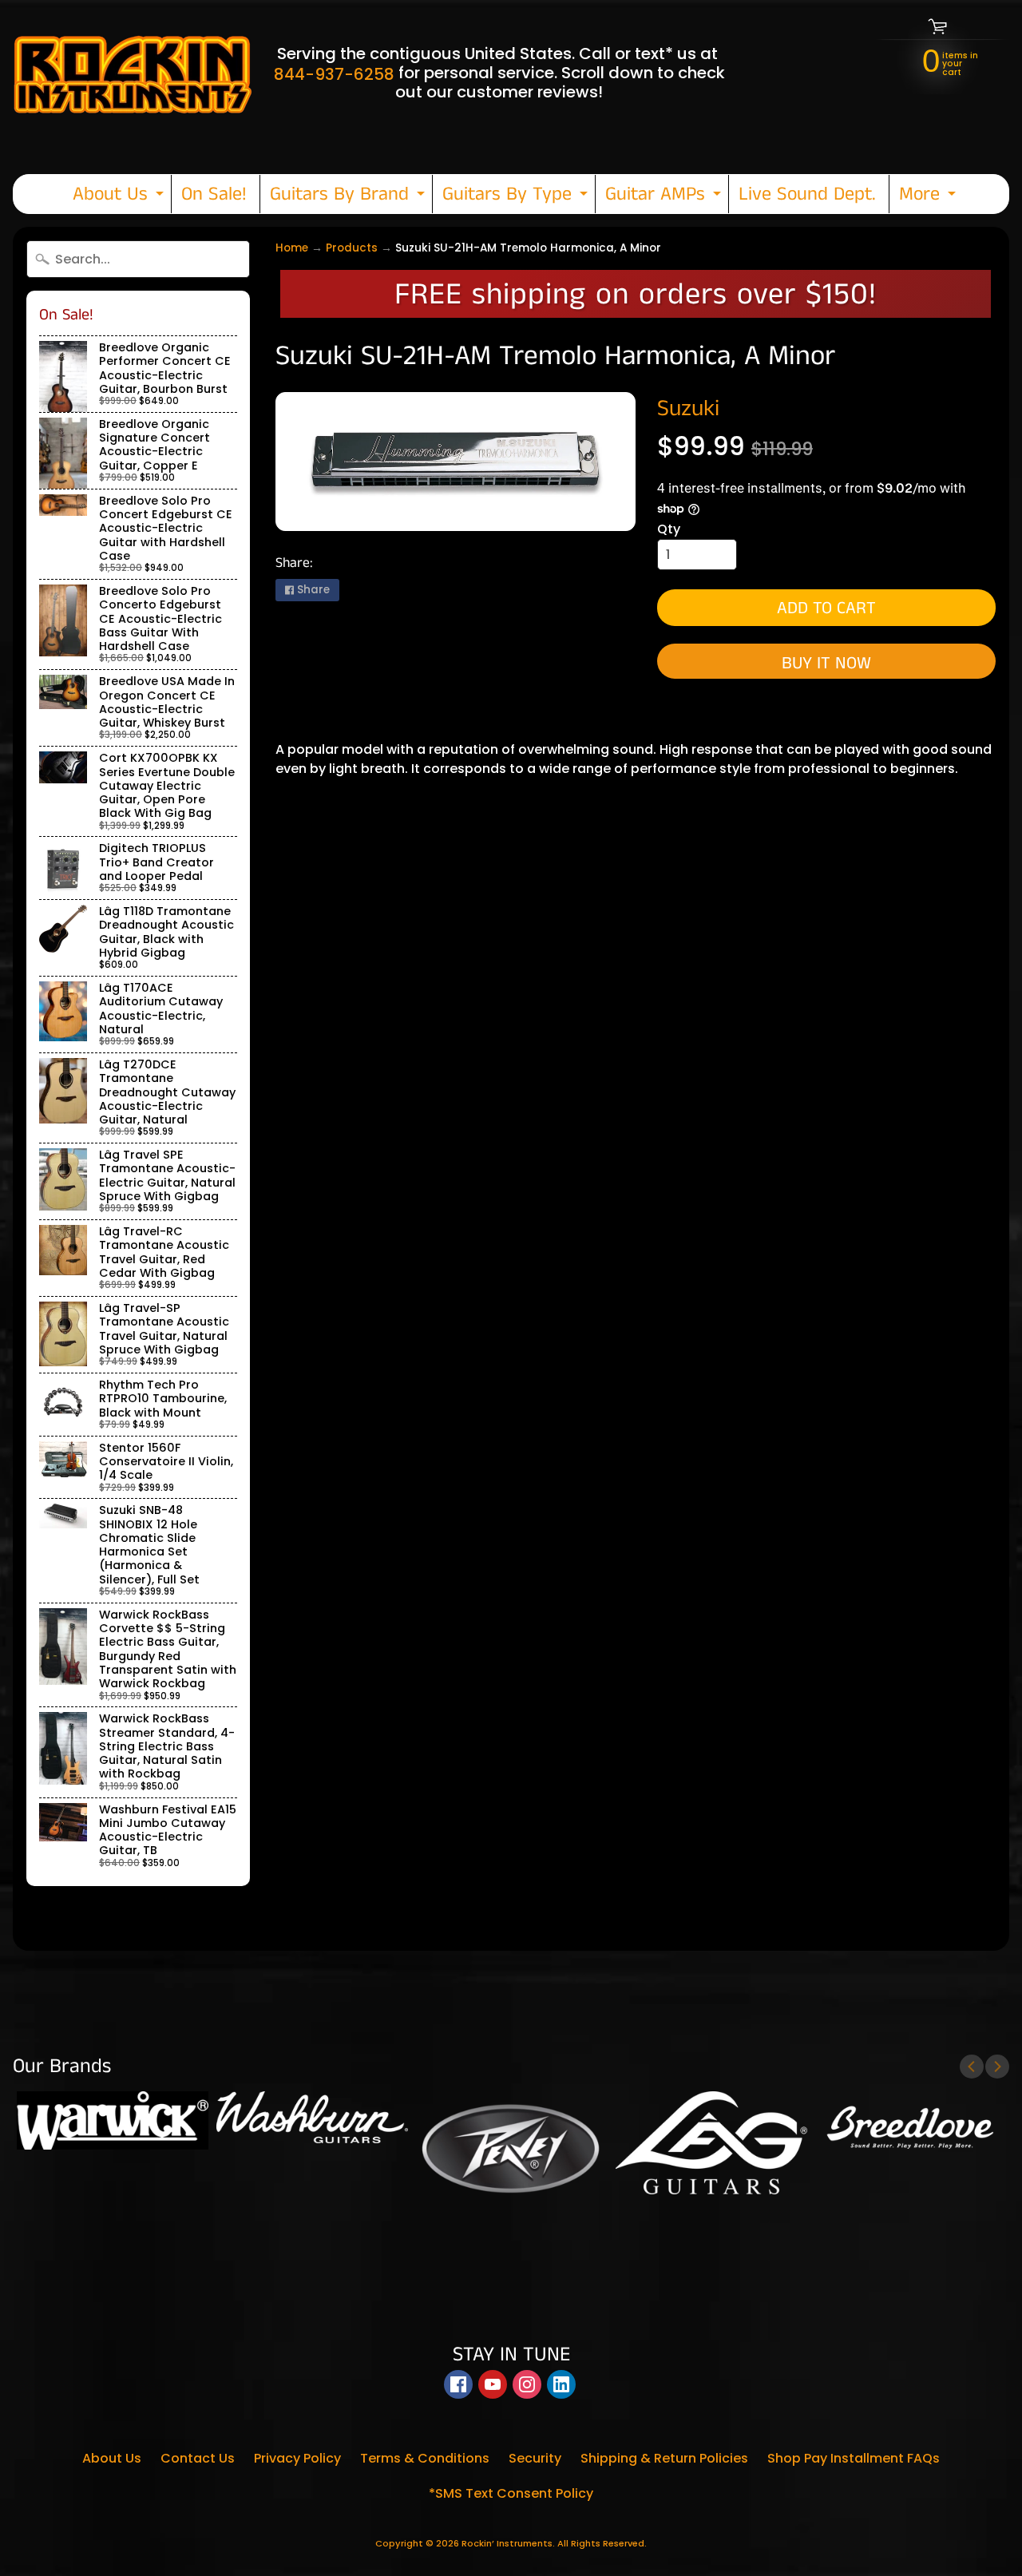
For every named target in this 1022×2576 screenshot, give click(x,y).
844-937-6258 (334, 74)
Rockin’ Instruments (507, 2543)
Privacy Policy (297, 2458)
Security (535, 2458)
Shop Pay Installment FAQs (854, 2458)
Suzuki (688, 409)
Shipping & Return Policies (664, 2458)
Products (352, 248)
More (929, 197)
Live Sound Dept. (807, 194)
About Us (120, 197)
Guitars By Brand (349, 197)
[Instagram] (527, 2384)
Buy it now (826, 663)
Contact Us (198, 2458)
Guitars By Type (517, 197)
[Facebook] (458, 2384)
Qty (669, 529)
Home (292, 248)
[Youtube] (493, 2384)
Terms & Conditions (425, 2458)
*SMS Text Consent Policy (511, 2493)
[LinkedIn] (561, 2384)
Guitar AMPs (665, 197)
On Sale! (214, 194)
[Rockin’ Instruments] (133, 73)
